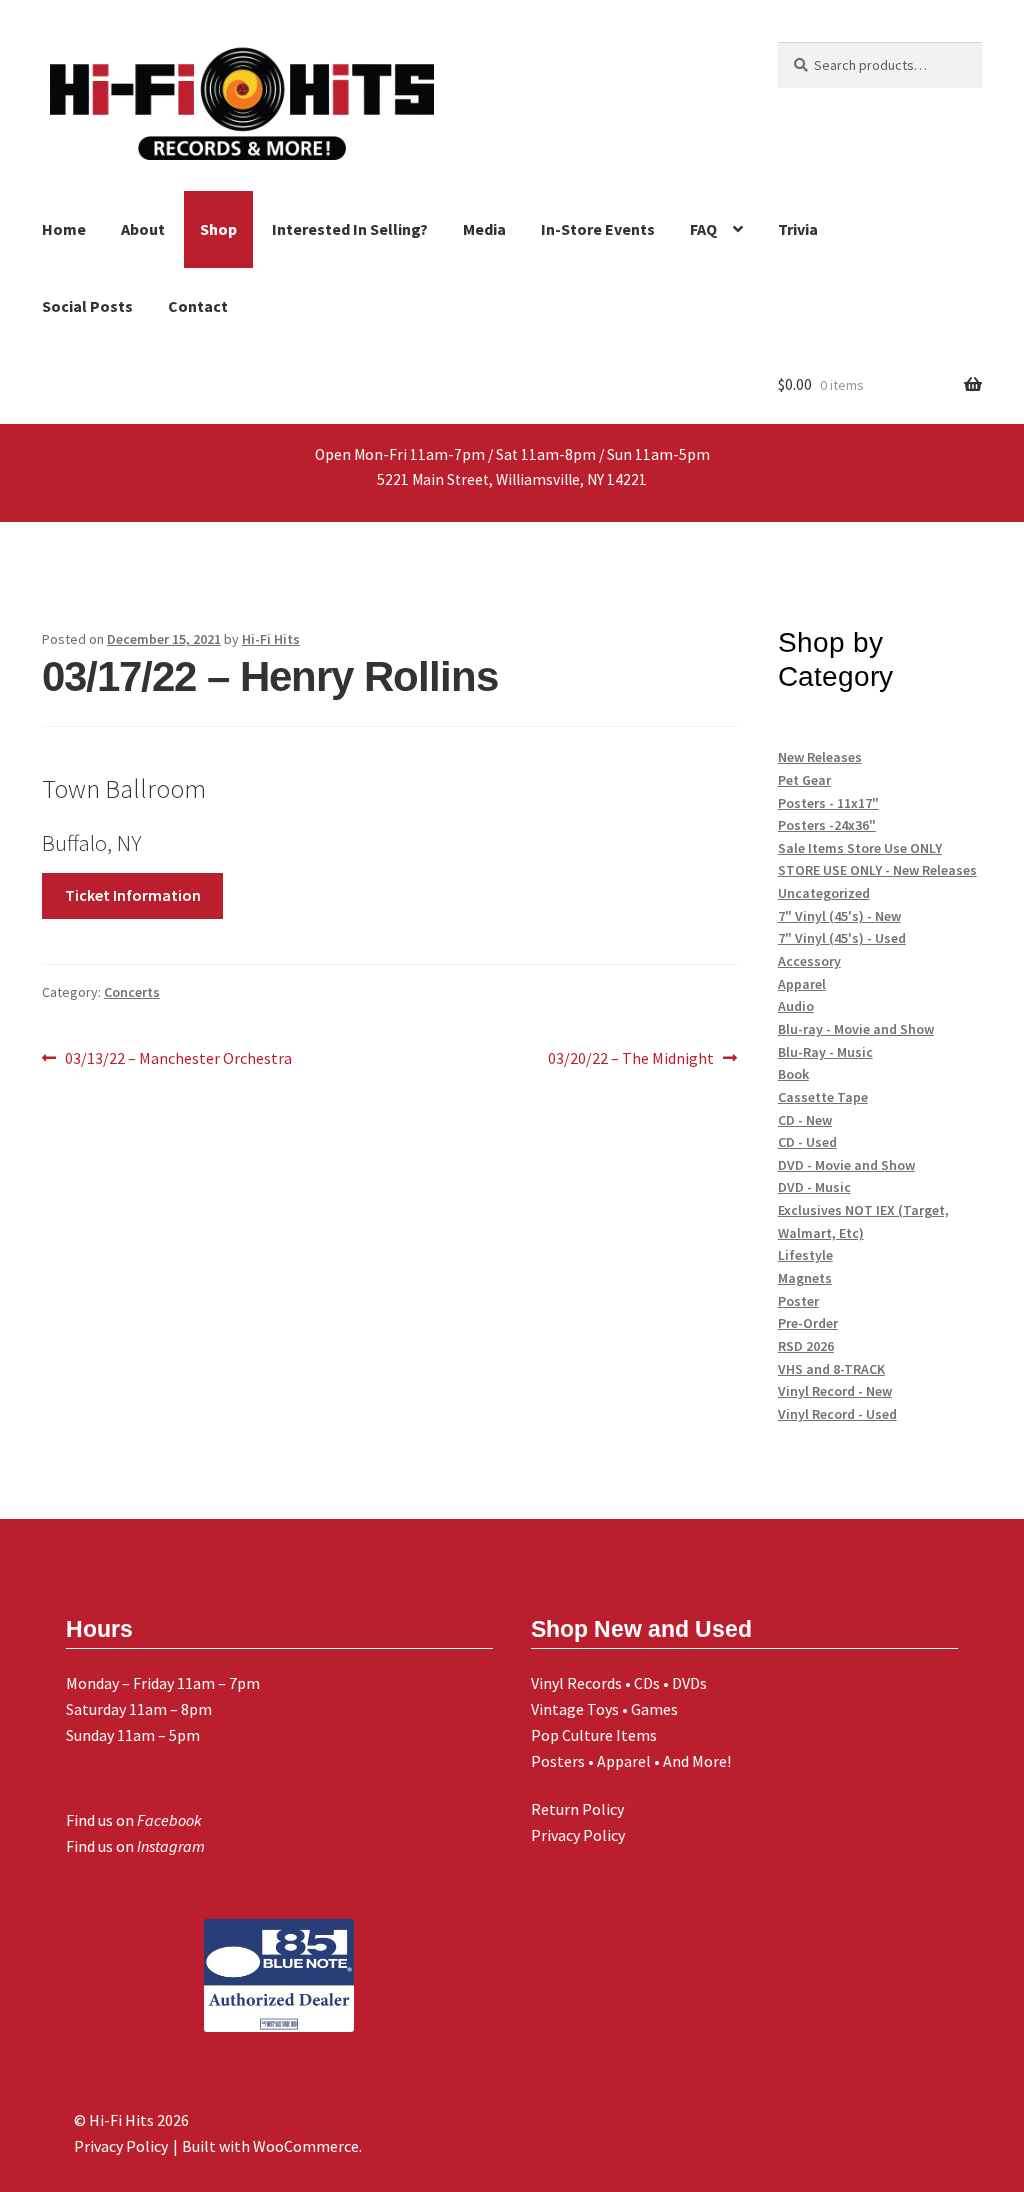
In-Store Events (598, 229)
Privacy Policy (578, 1835)
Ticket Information (133, 895)
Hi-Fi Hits (271, 639)
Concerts (132, 992)
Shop (218, 229)
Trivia (798, 229)
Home (64, 229)
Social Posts (87, 306)
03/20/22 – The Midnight (631, 1059)
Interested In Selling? (350, 229)
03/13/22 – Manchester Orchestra (178, 1059)
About (143, 229)
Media (484, 229)
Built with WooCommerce (270, 2146)
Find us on (134, 1820)
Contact (198, 306)
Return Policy (577, 1809)
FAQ (703, 229)
